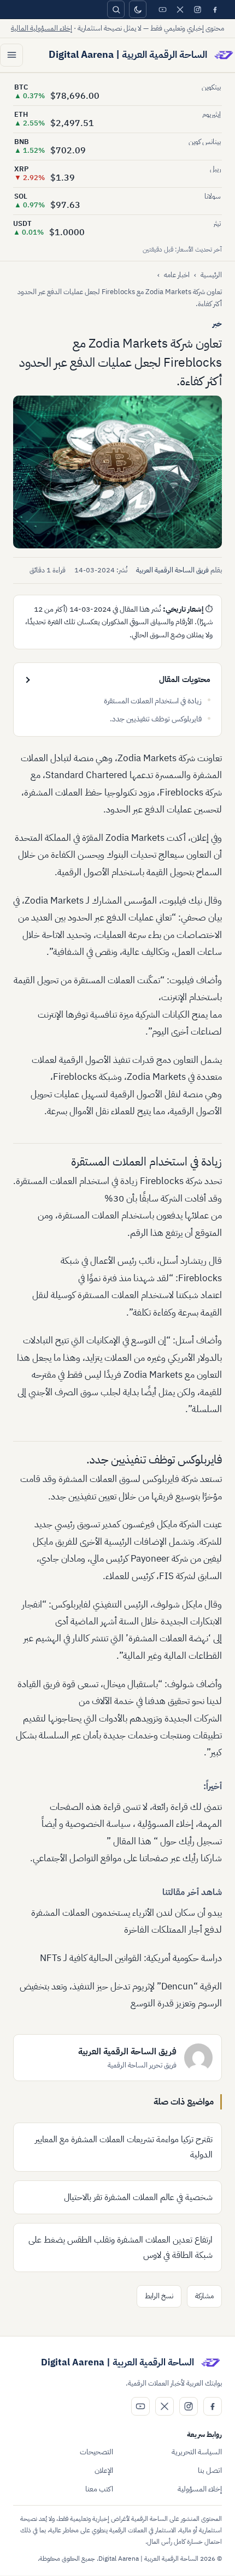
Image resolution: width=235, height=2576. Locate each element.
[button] (117, 472)
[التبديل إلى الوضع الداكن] (138, 9)
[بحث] (116, 9)
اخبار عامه (177, 275)
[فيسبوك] (215, 9)
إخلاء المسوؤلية (166, 1824)
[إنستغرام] (197, 9)
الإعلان (104, 2470)
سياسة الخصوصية (98, 1824)
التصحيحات (96, 2452)
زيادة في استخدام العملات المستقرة (153, 701)
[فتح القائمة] (11, 55)
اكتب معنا (99, 2489)
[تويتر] (180, 9)
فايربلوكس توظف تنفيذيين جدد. (156, 719)
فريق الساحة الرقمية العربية (172, 570)
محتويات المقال (185, 679)
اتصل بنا (210, 2470)
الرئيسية (211, 275)
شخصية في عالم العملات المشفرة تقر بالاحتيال (138, 2197)
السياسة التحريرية (197, 2452)
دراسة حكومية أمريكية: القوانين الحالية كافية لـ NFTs (131, 1958)
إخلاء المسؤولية (200, 2489)
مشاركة (204, 2296)
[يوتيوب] (162, 9)
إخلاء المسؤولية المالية (42, 28)
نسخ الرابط (159, 2296)
